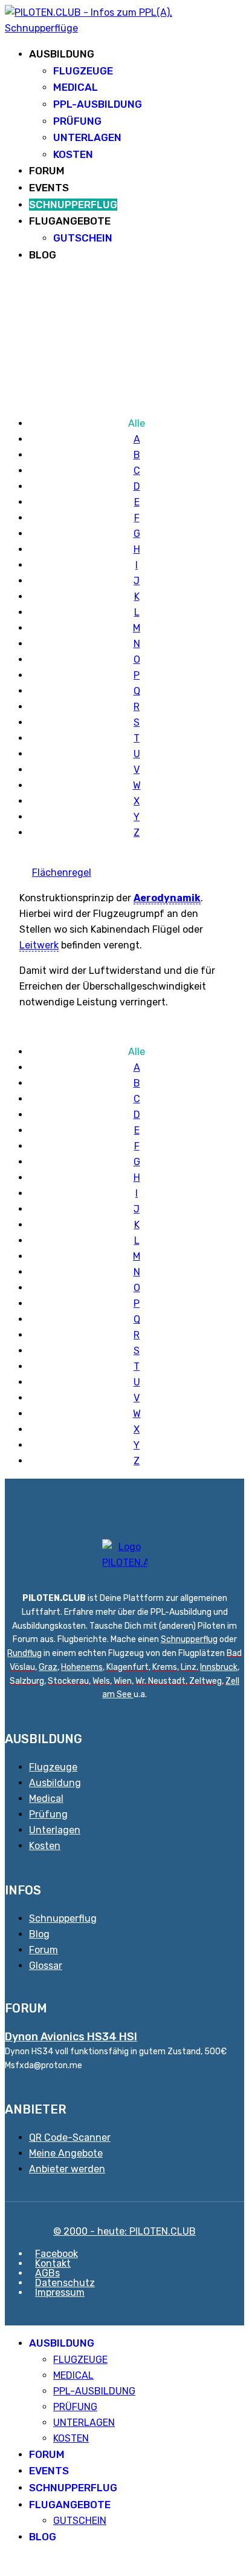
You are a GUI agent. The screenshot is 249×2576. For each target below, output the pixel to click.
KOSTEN (73, 154)
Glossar (46, 1966)
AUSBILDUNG (62, 54)
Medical (46, 1799)
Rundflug (24, 1653)
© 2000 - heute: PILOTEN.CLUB (124, 2231)
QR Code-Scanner (70, 2137)
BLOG (43, 255)
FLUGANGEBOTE (70, 221)
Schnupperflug (189, 1639)
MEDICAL (76, 87)
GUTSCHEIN (83, 238)
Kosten (45, 1846)
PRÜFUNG (77, 121)
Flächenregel (62, 872)
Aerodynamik (167, 898)
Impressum (60, 2292)
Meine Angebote (66, 2153)
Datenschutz (65, 2283)
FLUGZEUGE (83, 71)
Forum (44, 1950)
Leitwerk (39, 945)
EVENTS (49, 188)
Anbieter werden (67, 2169)
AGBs (47, 2273)
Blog (39, 1934)
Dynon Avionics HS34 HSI (71, 2037)
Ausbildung (55, 1783)
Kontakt (53, 2263)
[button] (8, 2563)
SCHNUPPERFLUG (73, 205)
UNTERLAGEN (87, 137)
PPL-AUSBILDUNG (98, 104)
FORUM (47, 171)
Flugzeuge (53, 1767)
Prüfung (48, 1814)
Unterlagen (55, 1830)
